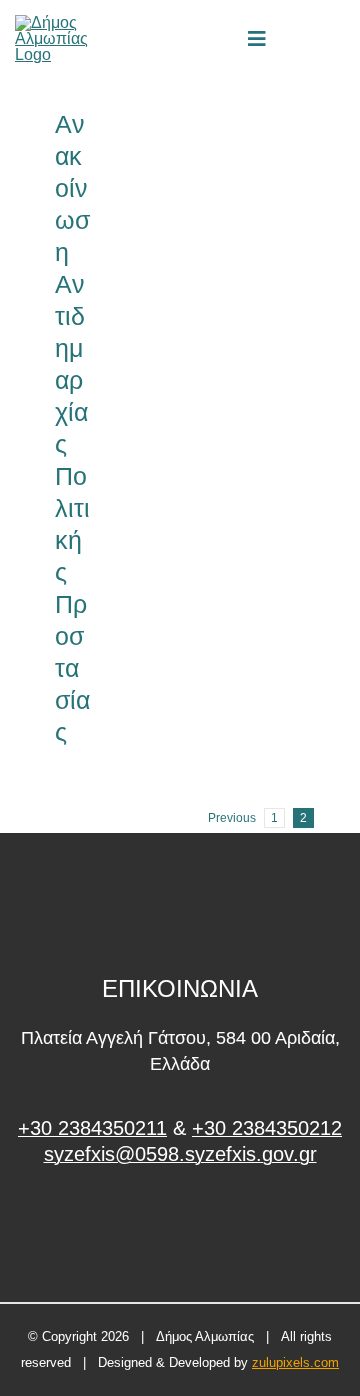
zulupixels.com (295, 1362)
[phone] (338, 39)
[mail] (304, 39)
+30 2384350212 (267, 1128)
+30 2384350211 (92, 1128)
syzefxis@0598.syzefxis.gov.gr (180, 1154)
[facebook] (180, 1229)
